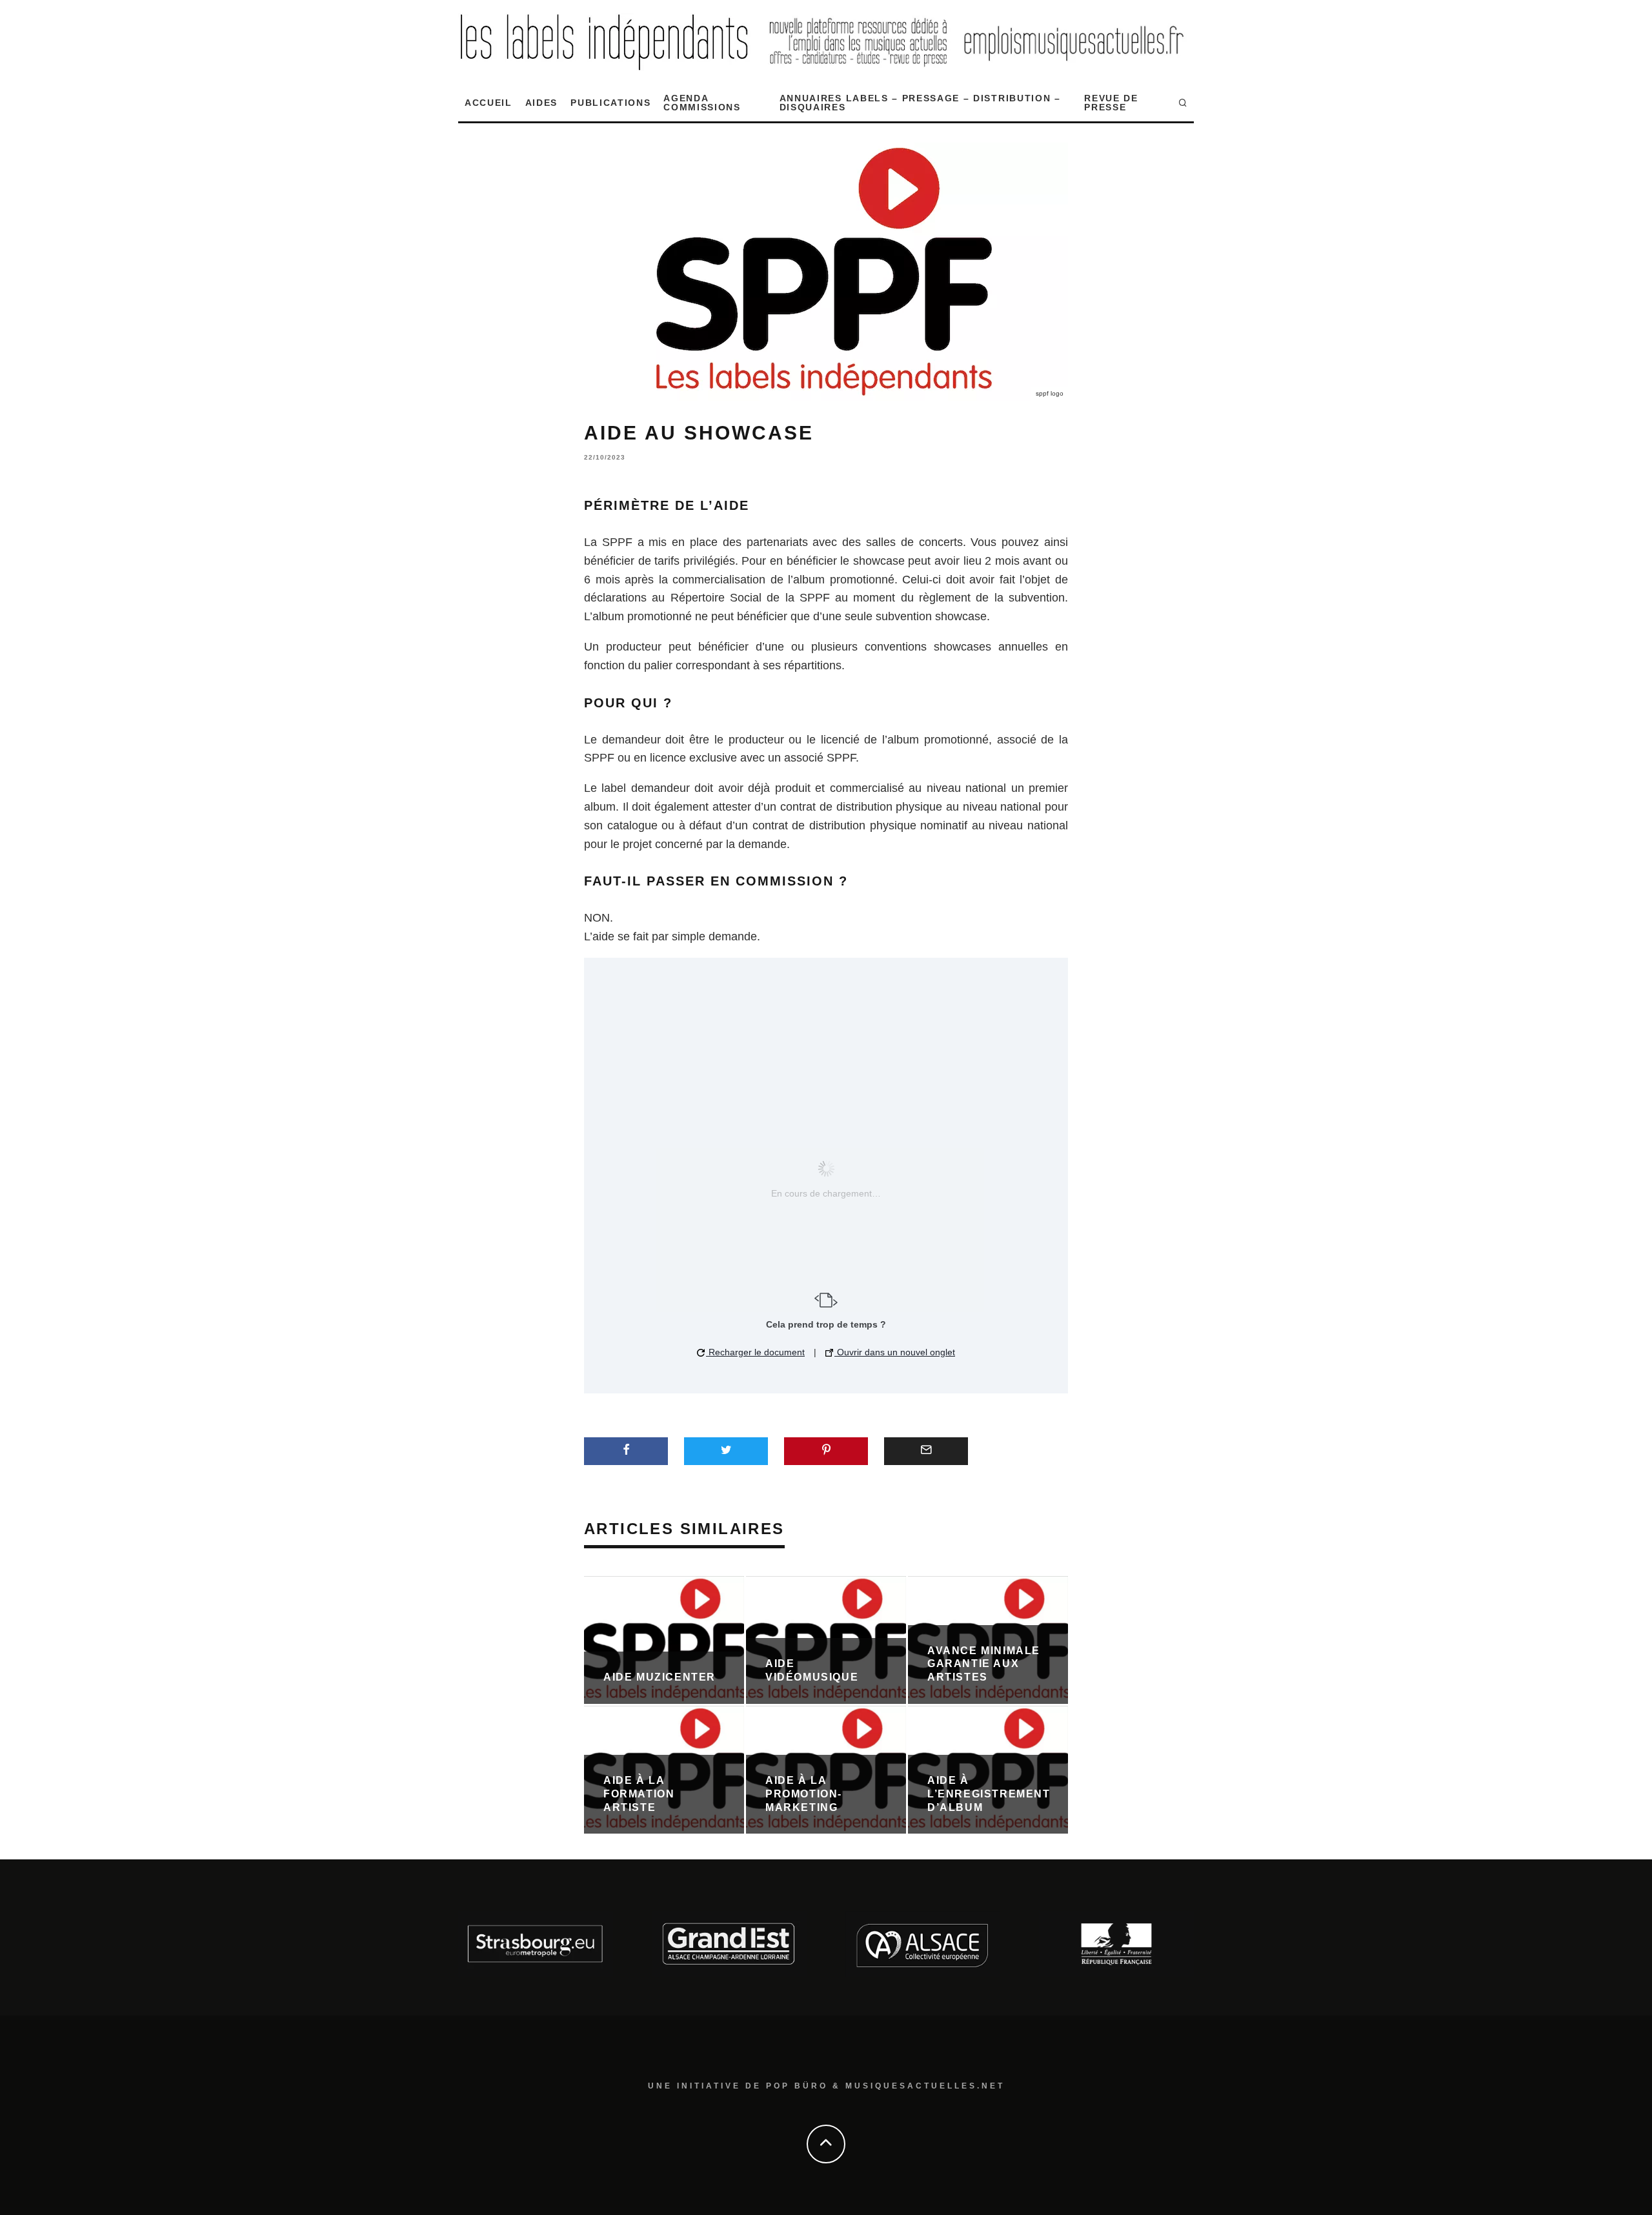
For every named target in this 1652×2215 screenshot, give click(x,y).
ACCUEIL (489, 103)
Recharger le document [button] (755, 1352)
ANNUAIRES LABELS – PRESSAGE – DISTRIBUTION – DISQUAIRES (920, 103)
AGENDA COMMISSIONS (702, 103)
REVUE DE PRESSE (1111, 103)
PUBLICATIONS (610, 103)
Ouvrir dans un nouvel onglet (895, 1352)
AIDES (541, 103)
